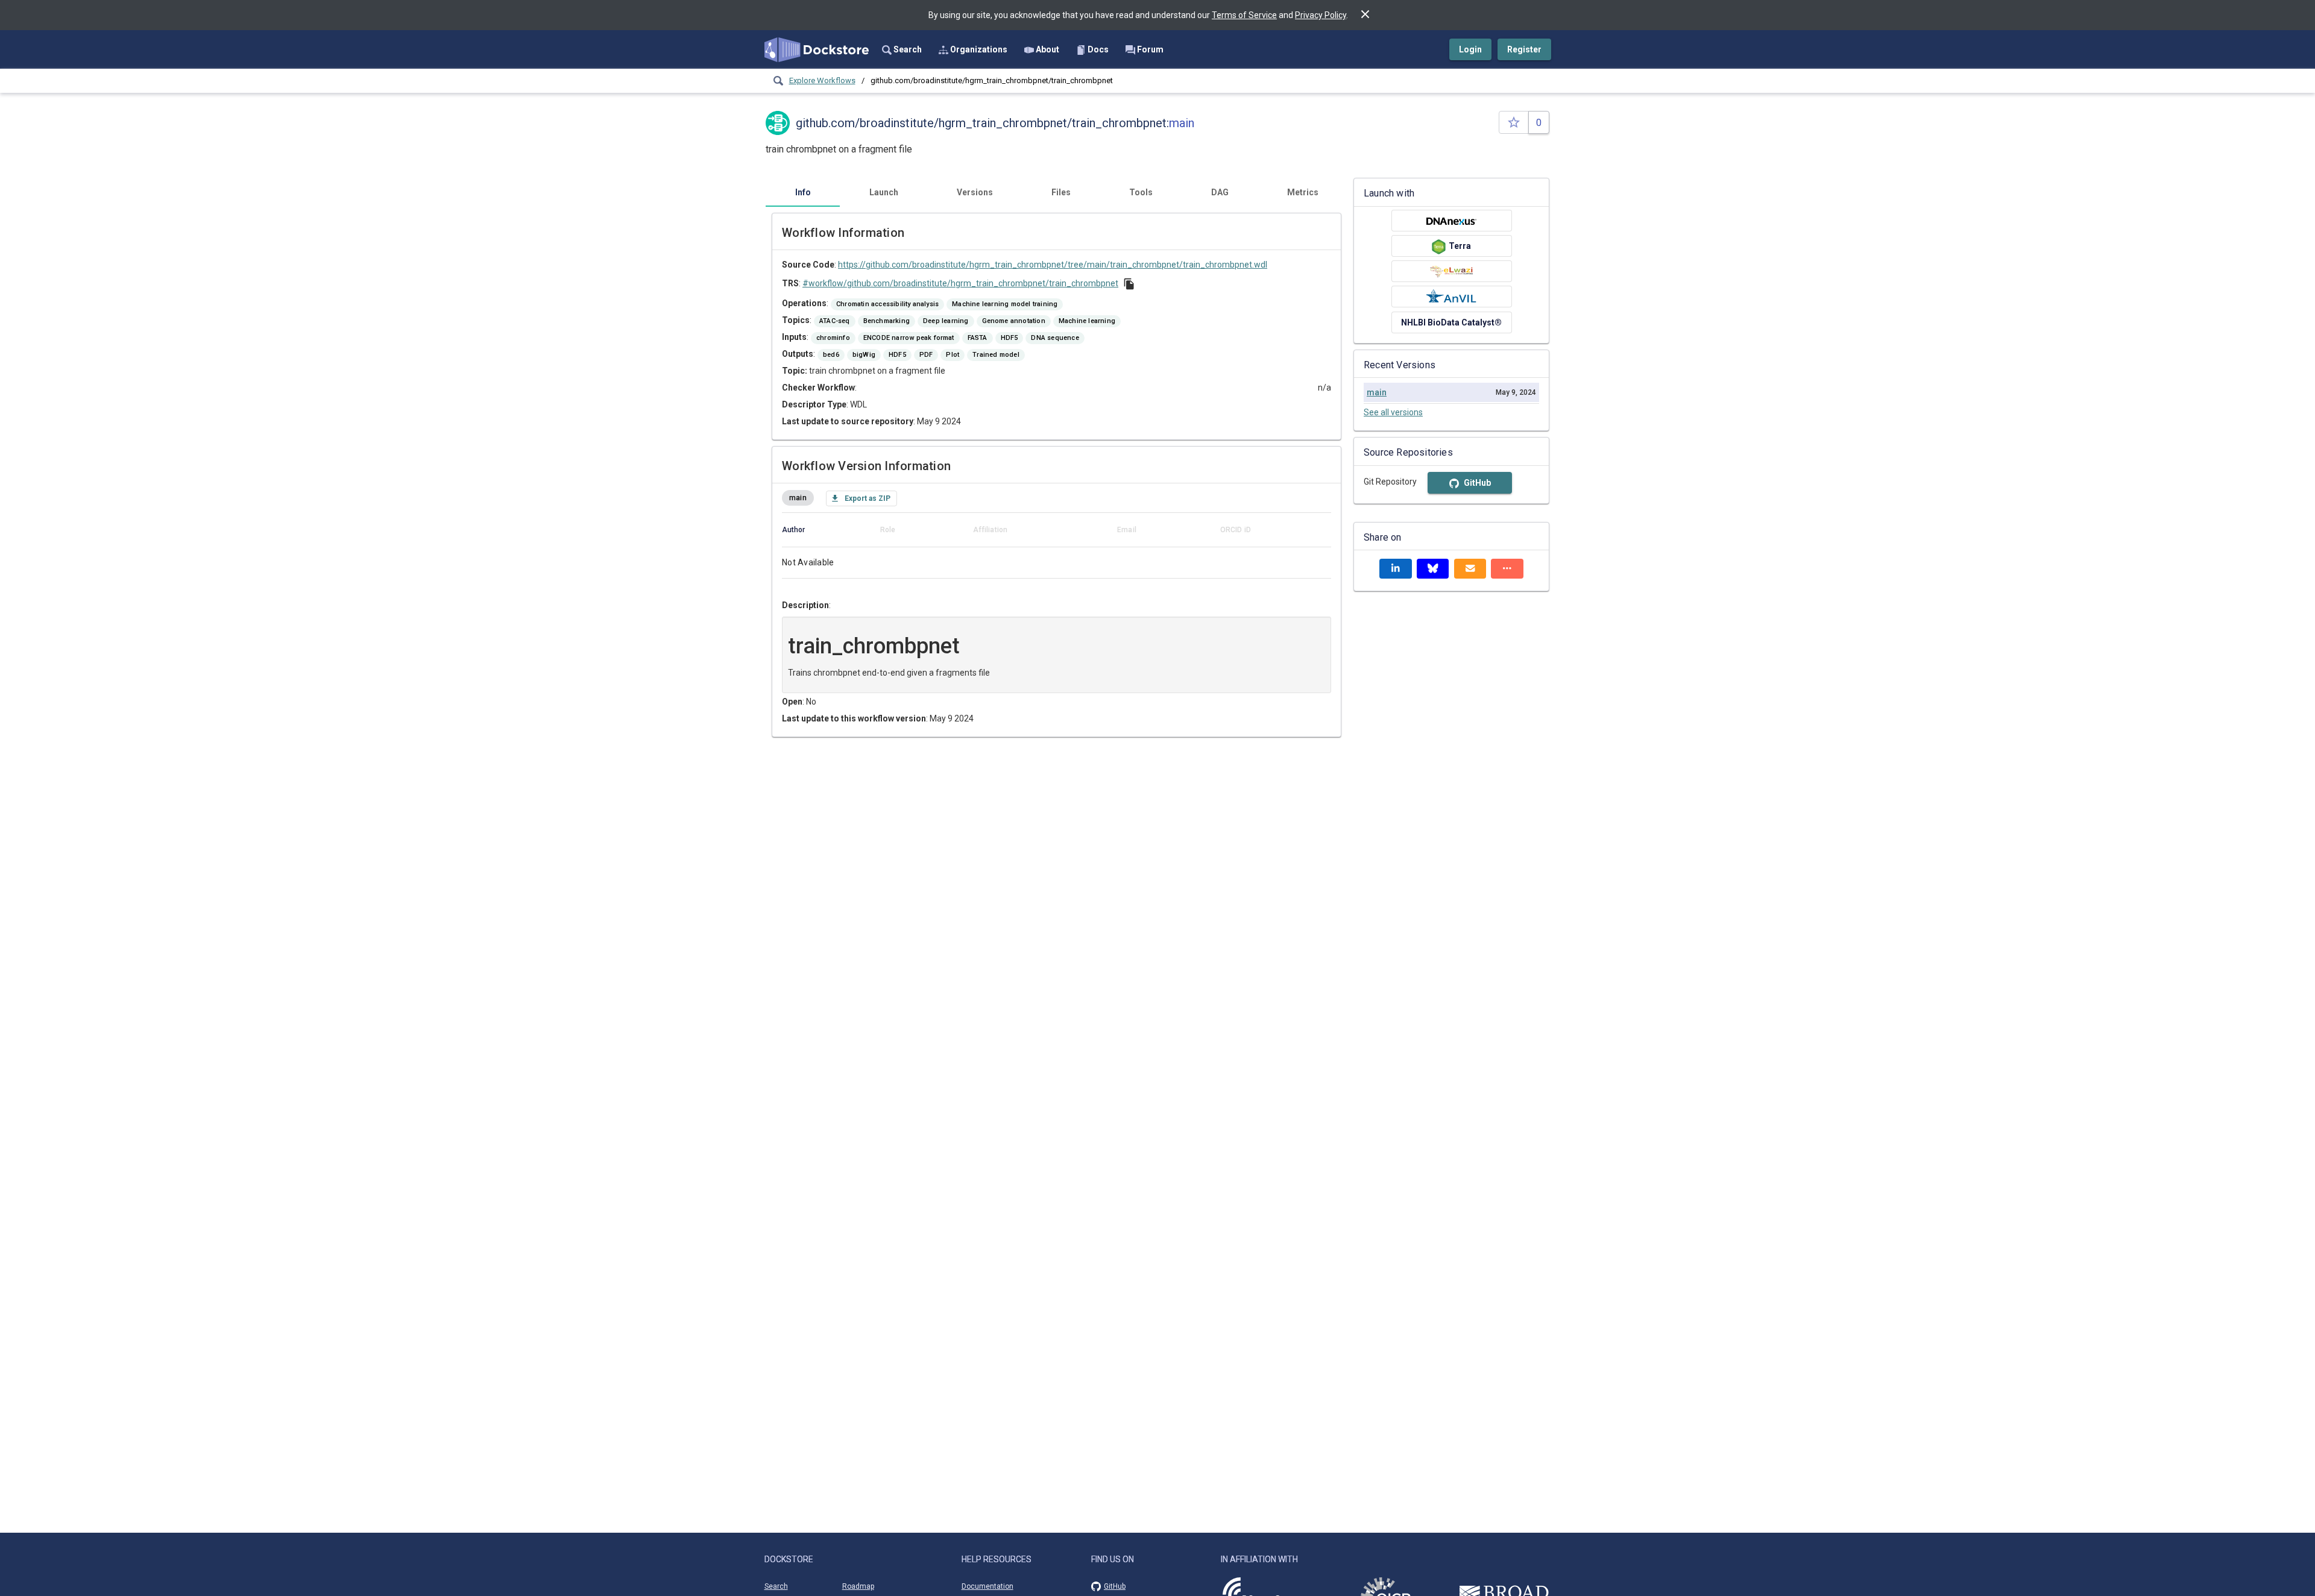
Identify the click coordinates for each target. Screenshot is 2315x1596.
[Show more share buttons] (1507, 569)
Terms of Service (1244, 15)
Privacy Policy (1321, 15)
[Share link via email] (1470, 569)
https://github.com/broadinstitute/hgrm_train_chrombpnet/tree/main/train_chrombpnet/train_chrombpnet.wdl (1053, 265)
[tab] (803, 192)
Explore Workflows (822, 80)
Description (805, 605)
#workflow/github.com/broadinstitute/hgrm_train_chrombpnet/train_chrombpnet (960, 283)
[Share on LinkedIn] (1396, 569)
